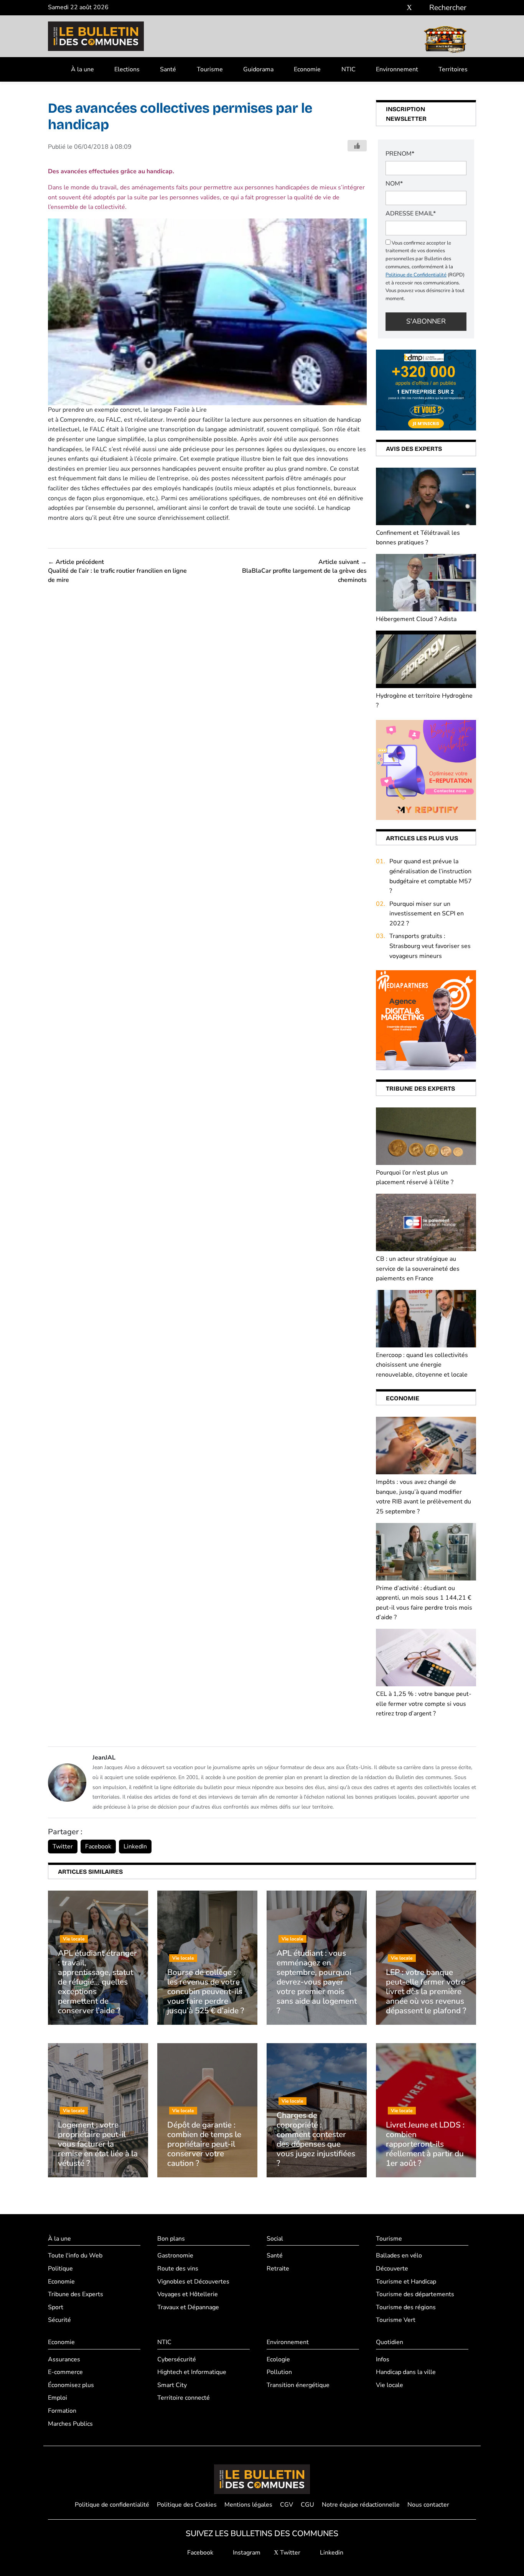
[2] (426, 769)
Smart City (172, 2385)
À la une (82, 69)
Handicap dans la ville (406, 2372)
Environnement (397, 69)
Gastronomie (175, 2256)
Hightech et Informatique (192, 2372)
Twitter (63, 1847)
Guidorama (258, 69)
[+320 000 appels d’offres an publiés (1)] (426, 389)
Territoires (453, 69)
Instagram (246, 2553)
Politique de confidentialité (112, 2505)
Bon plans (171, 2239)
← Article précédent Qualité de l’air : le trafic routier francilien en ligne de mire (117, 571)
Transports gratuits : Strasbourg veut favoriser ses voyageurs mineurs (430, 946)
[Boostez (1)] (426, 1020)
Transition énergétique (298, 2385)
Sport (56, 2307)
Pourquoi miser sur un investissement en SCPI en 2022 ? (427, 914)
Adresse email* (411, 214)
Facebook (98, 1847)
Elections (127, 69)
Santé (168, 69)
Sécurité (59, 2320)
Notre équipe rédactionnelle (361, 2505)
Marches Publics (70, 2424)
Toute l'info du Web (75, 2256)
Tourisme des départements (415, 2294)
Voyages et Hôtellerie (188, 2294)
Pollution (279, 2372)
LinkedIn (135, 1847)
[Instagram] (398, 8)
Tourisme (210, 69)
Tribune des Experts (76, 2294)
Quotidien (390, 2342)
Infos (383, 2359)
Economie (307, 69)
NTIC (349, 69)
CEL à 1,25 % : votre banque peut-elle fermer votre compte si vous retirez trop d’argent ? (424, 1704)
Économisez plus (71, 2385)
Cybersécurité (177, 2359)
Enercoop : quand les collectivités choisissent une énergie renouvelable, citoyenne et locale (422, 1365)
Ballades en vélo (399, 2256)
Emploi (58, 2398)
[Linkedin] (421, 8)
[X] (409, 8)
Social (275, 2239)
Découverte (392, 2269)
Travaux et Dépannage (188, 2307)
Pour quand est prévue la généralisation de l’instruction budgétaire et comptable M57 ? (431, 876)
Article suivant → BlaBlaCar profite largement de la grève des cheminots (304, 571)
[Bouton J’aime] (357, 146)
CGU (307, 2505)
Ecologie (278, 2359)
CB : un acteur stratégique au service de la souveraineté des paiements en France (418, 1269)
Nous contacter (428, 2505)
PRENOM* (400, 154)
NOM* (394, 184)
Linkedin (331, 2553)
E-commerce (65, 2372)
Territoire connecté (184, 2398)
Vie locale (390, 2385)
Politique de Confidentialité (416, 275)
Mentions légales (248, 2505)
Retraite (278, 2269)
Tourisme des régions (406, 2307)
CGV (287, 2505)
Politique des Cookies (187, 2505)
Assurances (64, 2359)
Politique (60, 2269)
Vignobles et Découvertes (193, 2282)
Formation (62, 2411)
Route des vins (178, 2269)
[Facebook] (386, 8)
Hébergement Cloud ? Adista (416, 619)
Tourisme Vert (396, 2320)
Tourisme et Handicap (406, 2282)
